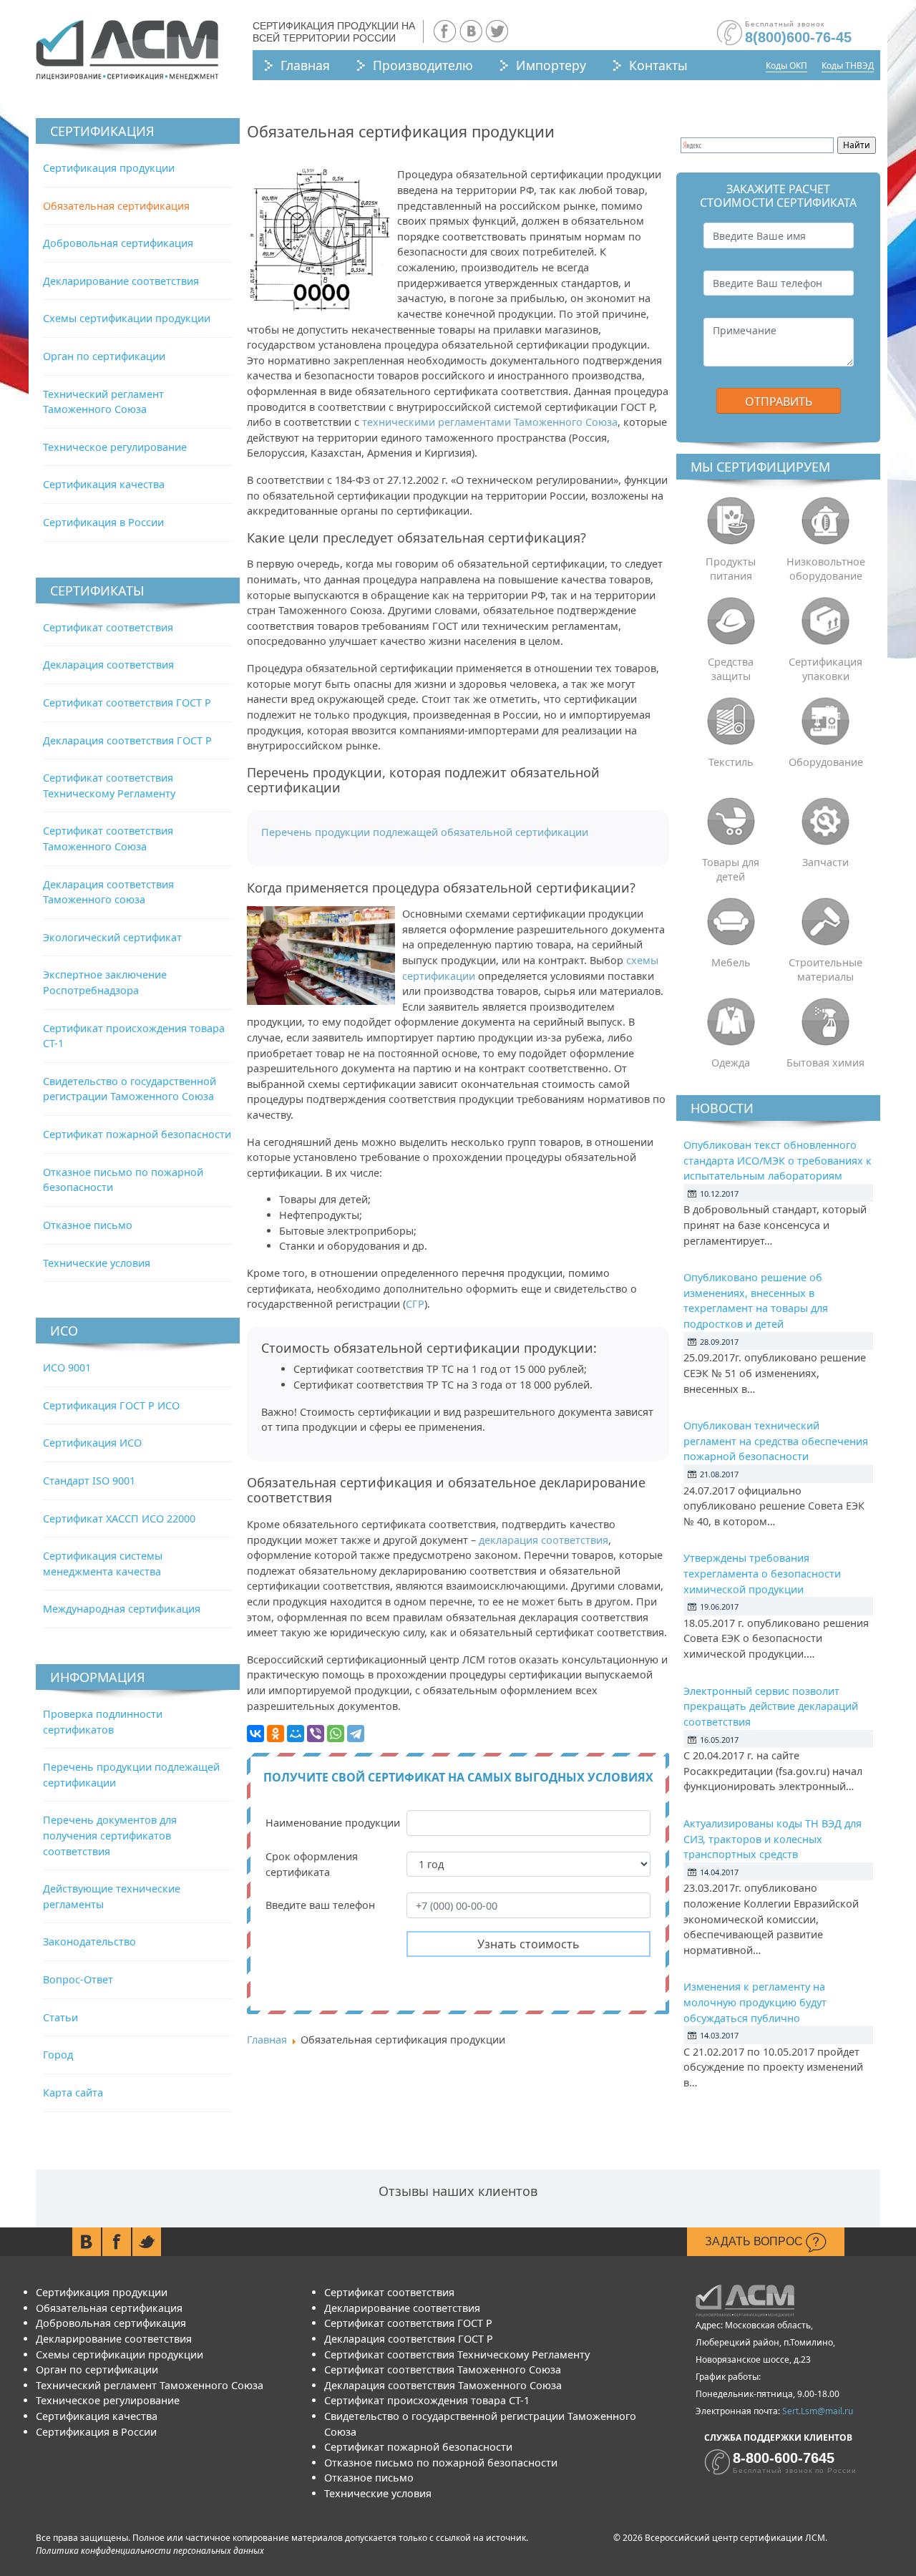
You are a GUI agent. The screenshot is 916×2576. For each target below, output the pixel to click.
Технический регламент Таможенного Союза (150, 2385)
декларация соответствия (544, 1540)
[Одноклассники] (276, 1734)
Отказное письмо (88, 1225)
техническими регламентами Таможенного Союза (490, 422)
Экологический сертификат (112, 937)
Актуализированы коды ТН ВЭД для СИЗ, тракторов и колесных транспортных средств (773, 1839)
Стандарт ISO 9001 (89, 1481)
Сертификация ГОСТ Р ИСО (111, 1405)
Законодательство (89, 1941)
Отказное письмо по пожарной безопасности (441, 2463)
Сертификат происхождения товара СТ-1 (427, 2400)
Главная (305, 65)
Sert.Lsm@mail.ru (818, 2411)
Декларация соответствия (108, 665)
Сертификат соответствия (108, 627)
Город (58, 2055)
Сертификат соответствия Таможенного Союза (443, 2370)
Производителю (423, 65)
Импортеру (551, 65)
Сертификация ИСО (92, 1443)
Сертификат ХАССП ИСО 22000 (119, 1518)
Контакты (658, 65)
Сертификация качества (104, 484)
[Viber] (316, 1734)
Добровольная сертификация (118, 243)
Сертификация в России (103, 522)
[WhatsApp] (336, 1734)
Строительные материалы (825, 969)
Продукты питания (731, 569)
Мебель (731, 962)
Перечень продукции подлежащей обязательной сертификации (425, 832)
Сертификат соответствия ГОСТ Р (127, 703)
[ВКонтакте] (255, 1734)
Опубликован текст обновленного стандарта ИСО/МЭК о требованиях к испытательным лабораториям (778, 1160)
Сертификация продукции (109, 168)
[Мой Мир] (296, 1734)
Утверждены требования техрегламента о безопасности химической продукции (762, 1573)
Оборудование (826, 762)
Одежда (731, 1063)
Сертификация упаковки (825, 669)
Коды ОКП (786, 65)
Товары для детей (731, 869)
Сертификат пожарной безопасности (137, 1134)
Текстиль (731, 762)
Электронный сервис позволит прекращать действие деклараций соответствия (771, 1706)
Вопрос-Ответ (78, 1979)
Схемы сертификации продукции (127, 318)
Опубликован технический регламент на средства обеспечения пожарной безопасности (776, 1441)
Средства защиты (731, 669)
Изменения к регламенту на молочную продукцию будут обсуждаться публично (755, 2002)
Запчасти (825, 862)
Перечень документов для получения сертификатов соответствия (110, 1835)
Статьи (60, 2017)
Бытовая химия (825, 1063)
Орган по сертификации (104, 356)
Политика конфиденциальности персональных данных (150, 2551)
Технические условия (97, 1263)
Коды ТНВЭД (848, 65)
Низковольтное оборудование (826, 569)
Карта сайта (73, 2093)
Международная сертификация (122, 1609)
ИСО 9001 (67, 1367)
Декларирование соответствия (121, 281)
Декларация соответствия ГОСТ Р (127, 740)
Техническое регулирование (115, 447)
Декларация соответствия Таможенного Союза (443, 2385)
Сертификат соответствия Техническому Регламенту (457, 2354)
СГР (415, 1304)
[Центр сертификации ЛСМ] (127, 50)
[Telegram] (356, 1734)
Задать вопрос (755, 2241)
